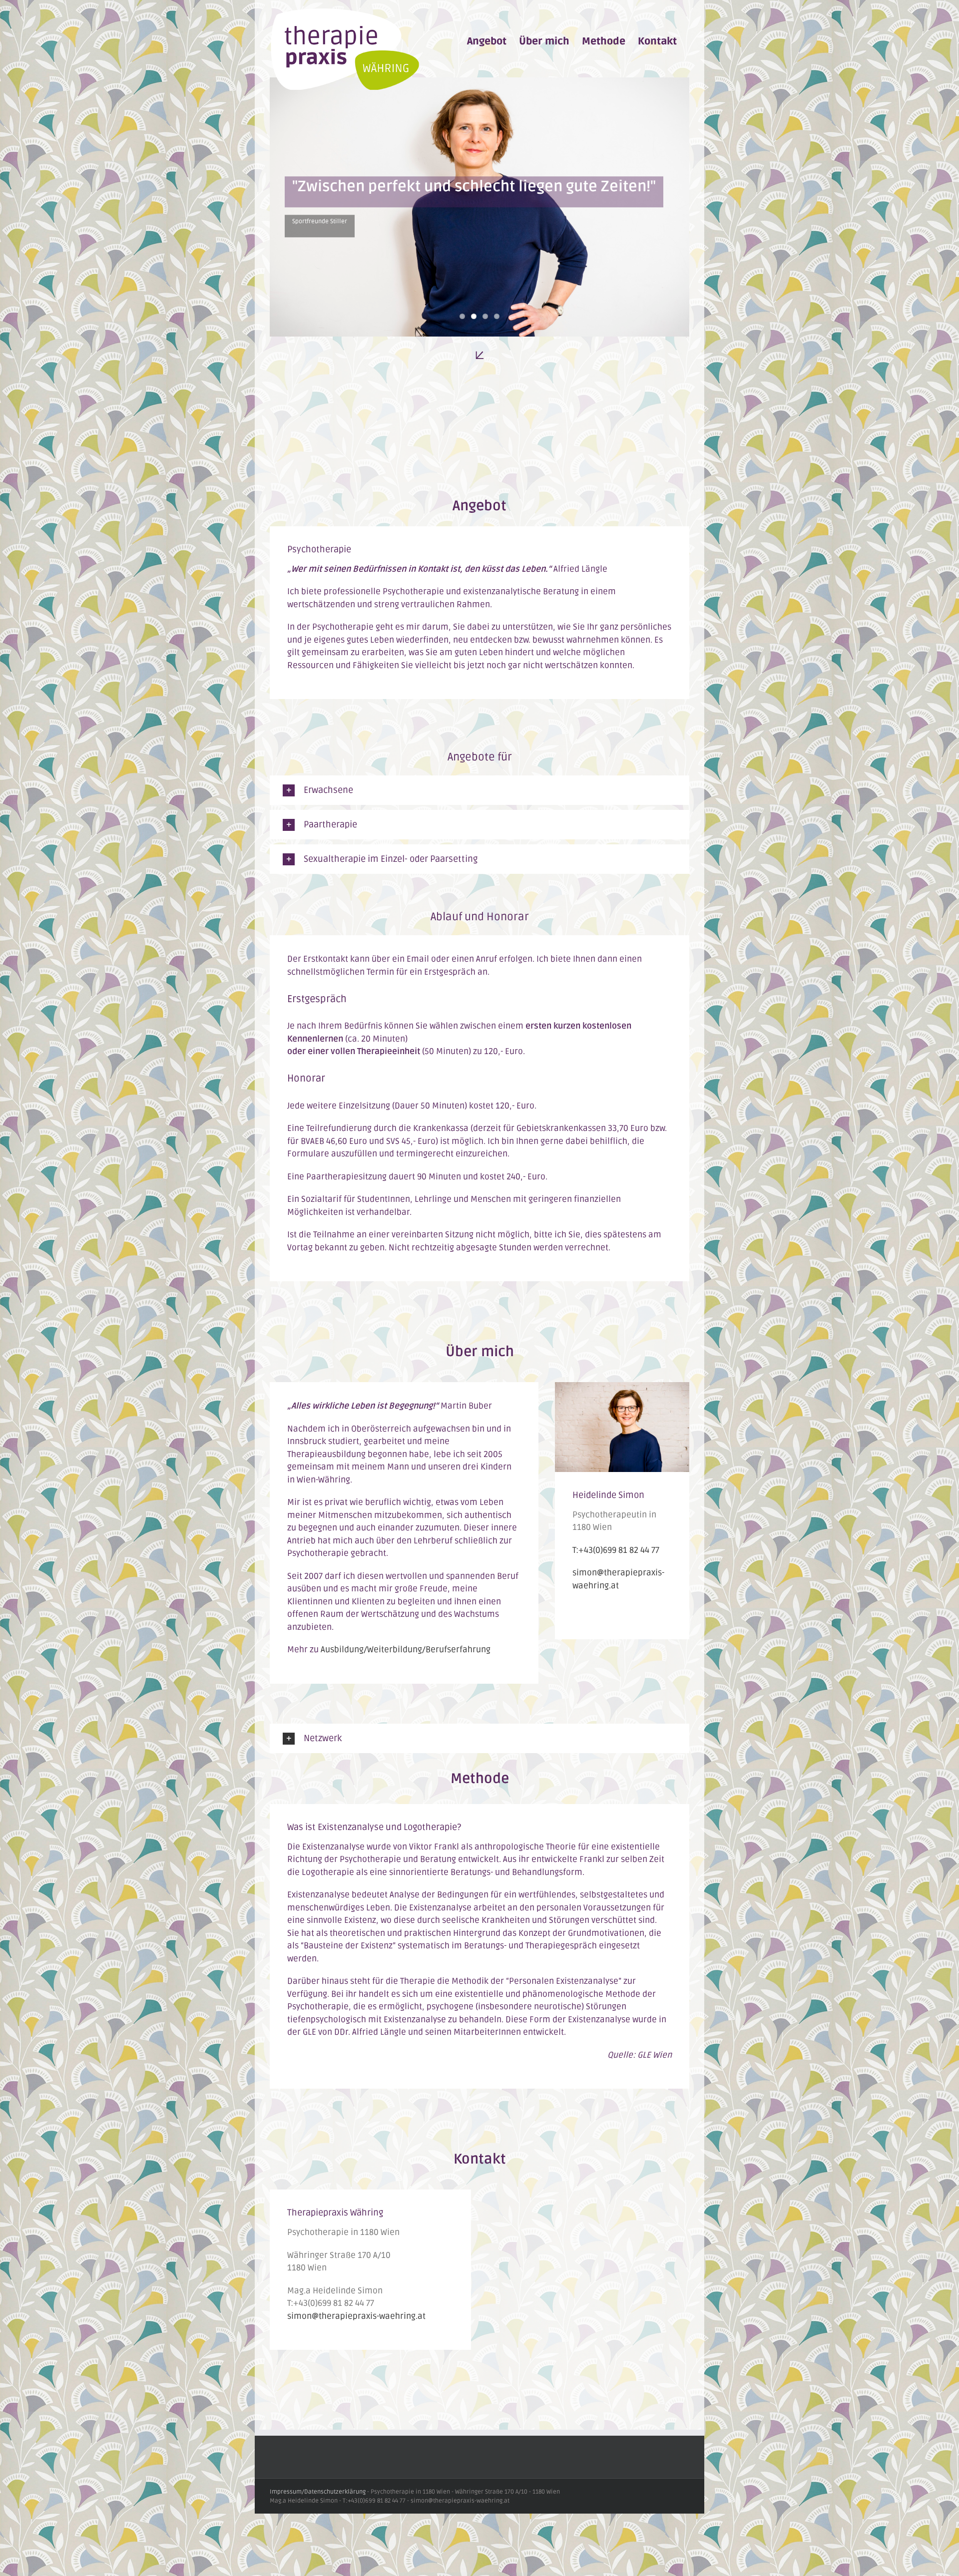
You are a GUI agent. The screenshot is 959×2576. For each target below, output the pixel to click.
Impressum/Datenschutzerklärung (318, 2492)
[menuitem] (487, 41)
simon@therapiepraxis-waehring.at (356, 2316)
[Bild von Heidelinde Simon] (622, 1388)
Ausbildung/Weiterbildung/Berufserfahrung (406, 1650)
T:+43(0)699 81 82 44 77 (616, 1550)
